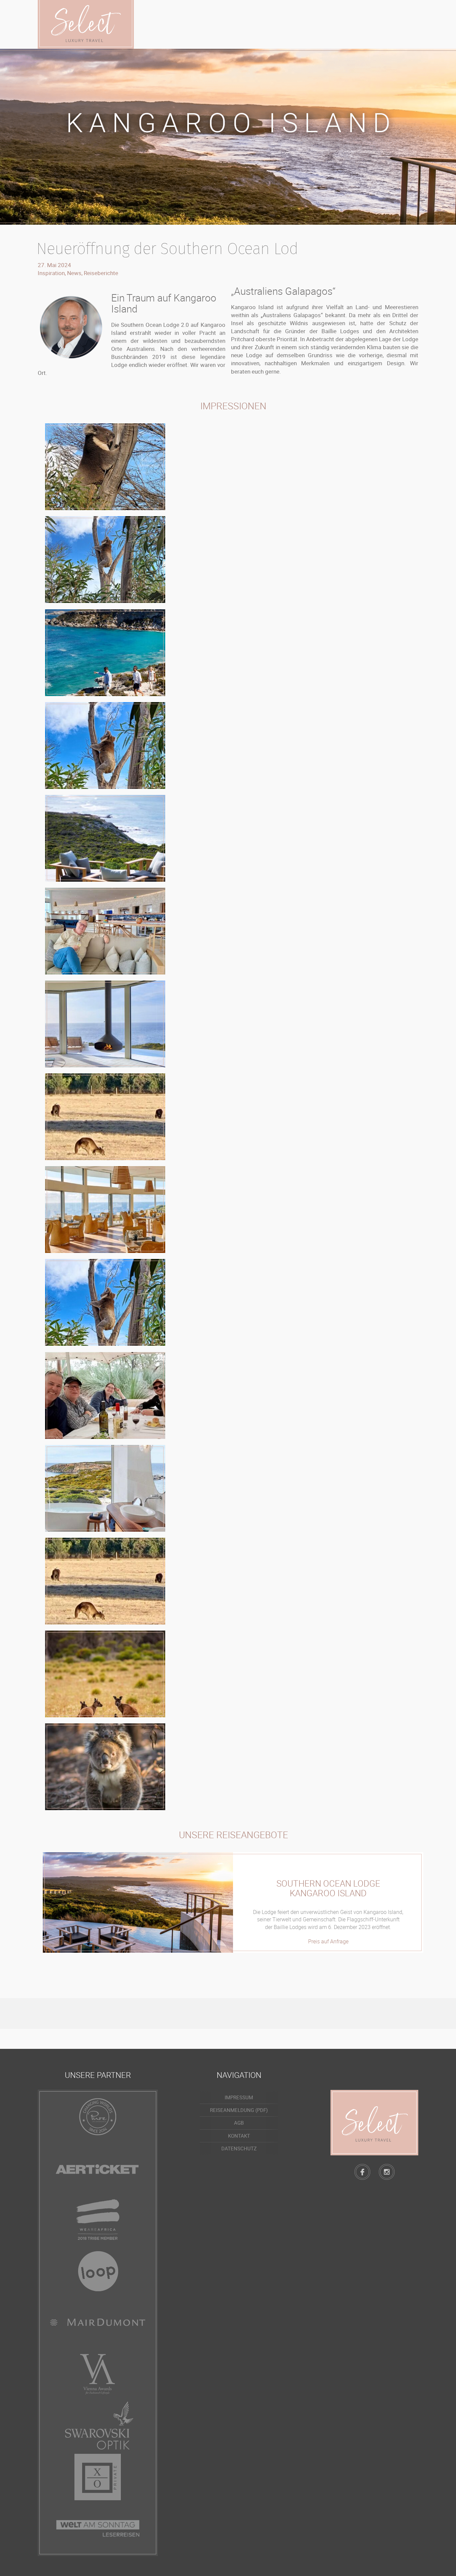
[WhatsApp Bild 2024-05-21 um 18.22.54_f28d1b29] (105, 1581)
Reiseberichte (101, 273)
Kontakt (239, 2136)
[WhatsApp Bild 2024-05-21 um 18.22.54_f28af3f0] (105, 1488)
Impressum (239, 2097)
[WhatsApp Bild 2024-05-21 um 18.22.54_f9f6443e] (105, 1396)
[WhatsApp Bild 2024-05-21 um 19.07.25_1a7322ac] (105, 467)
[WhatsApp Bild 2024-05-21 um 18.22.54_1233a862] (105, 1024)
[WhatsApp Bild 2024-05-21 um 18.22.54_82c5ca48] (105, 838)
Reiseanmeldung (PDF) (239, 2110)
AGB (239, 2123)
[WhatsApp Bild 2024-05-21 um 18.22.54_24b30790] (105, 745)
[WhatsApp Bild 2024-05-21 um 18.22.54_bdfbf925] (105, 1117)
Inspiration (51, 273)
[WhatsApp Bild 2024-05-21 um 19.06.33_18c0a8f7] (105, 1674)
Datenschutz (239, 2148)
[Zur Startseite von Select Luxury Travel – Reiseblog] (374, 2123)
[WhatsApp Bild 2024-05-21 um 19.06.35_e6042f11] (105, 1767)
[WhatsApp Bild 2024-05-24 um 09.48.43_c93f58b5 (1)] (105, 653)
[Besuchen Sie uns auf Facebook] (362, 2172)
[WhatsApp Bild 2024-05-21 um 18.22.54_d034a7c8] (105, 1210)
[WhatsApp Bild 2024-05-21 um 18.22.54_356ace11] (105, 931)
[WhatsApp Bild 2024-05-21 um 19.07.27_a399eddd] (105, 560)
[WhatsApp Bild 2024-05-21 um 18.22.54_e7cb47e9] (105, 1302)
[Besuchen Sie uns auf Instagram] (387, 2172)
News (74, 273)
